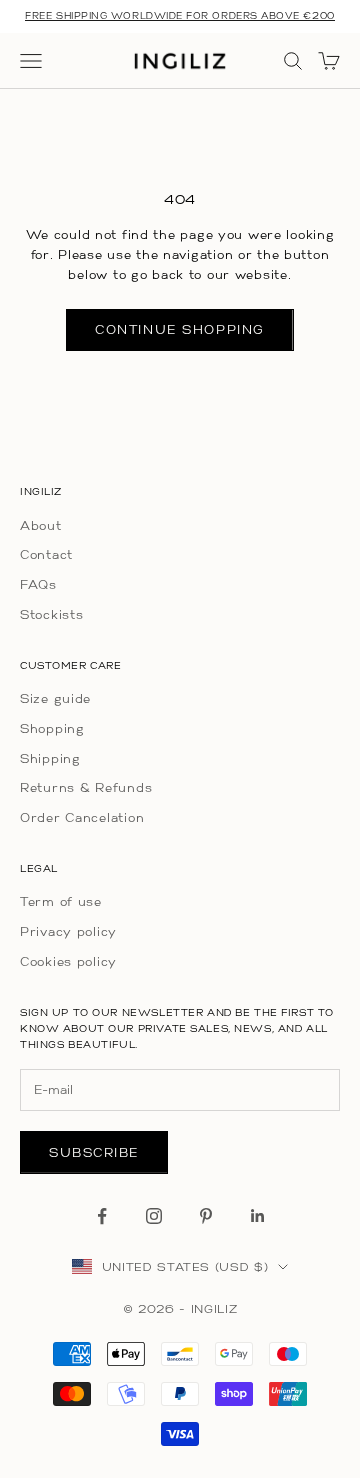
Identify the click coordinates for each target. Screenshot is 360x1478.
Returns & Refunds (86, 787)
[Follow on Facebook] (102, 1216)
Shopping (52, 728)
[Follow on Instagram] (154, 1216)
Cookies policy (68, 961)
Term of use (61, 901)
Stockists (51, 614)
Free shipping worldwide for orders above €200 (179, 15)
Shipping (50, 758)
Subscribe (94, 1152)
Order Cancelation (82, 817)
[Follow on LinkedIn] (258, 1216)
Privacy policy (68, 931)
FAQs (38, 584)
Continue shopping (180, 329)
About (41, 525)
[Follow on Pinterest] (206, 1216)
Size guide (55, 698)
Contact (46, 554)
